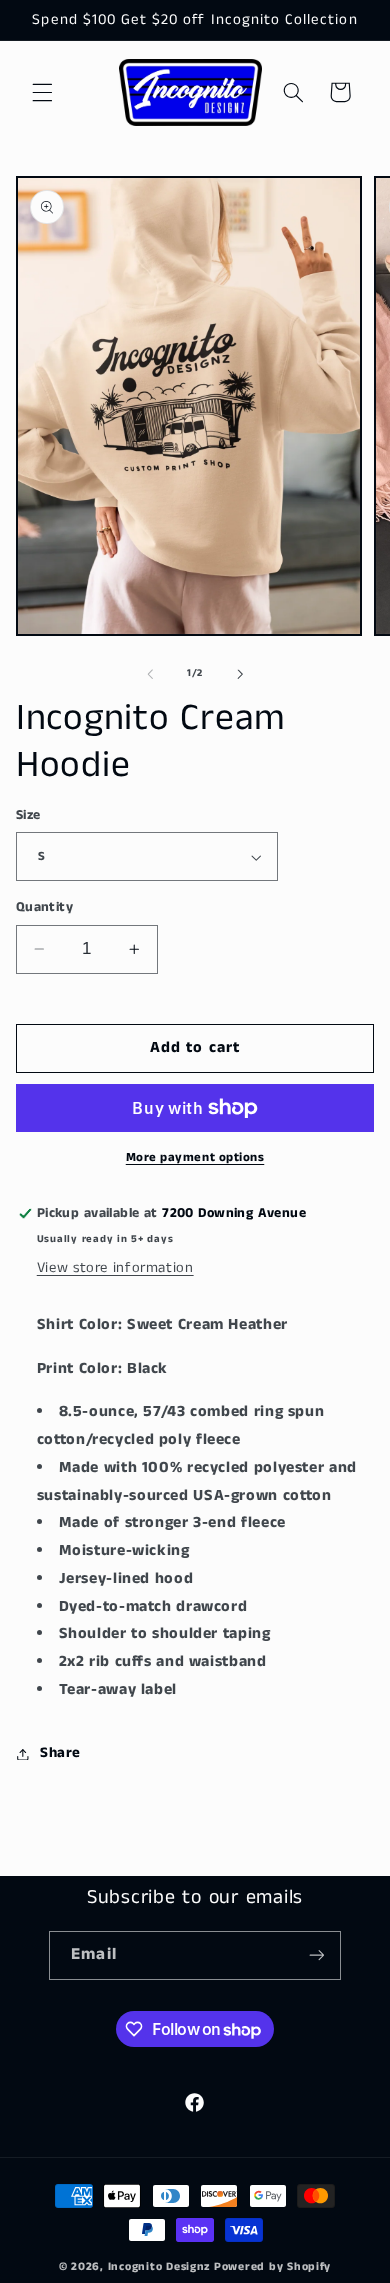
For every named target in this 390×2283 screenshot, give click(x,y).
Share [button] (60, 1753)
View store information (115, 1268)
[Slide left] (150, 674)
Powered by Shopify (272, 2267)
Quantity (44, 907)
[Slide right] (240, 674)
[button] (42, 92)
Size (28, 815)
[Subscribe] (316, 1955)
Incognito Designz (159, 2267)
